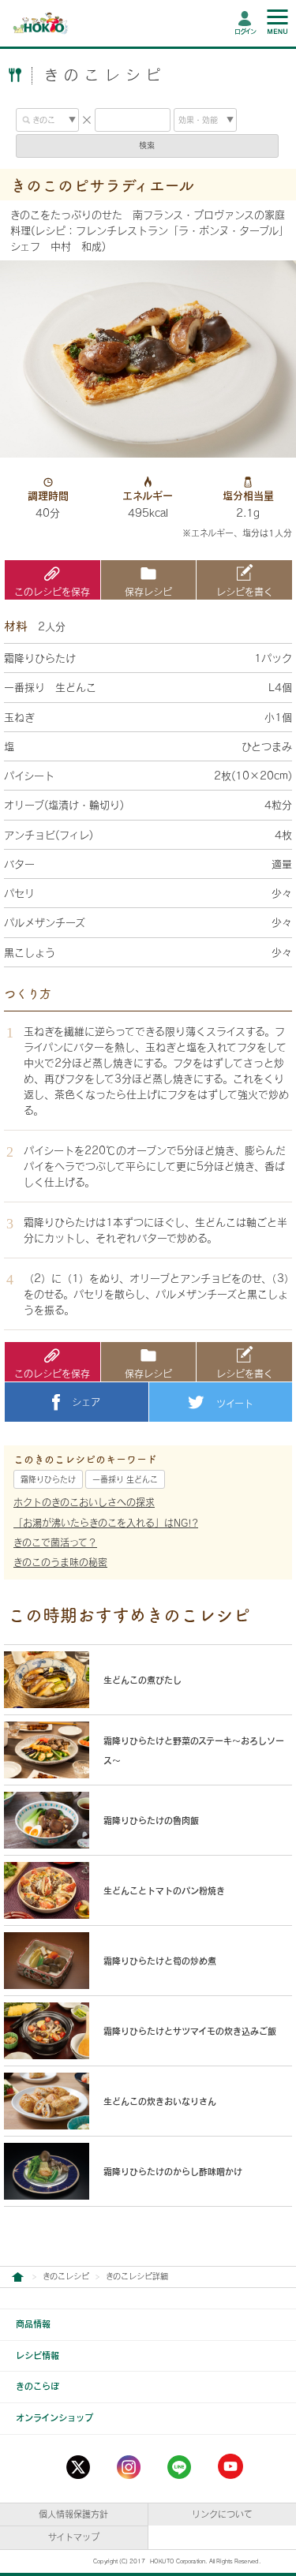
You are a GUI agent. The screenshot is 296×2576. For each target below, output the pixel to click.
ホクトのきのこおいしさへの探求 (84, 1502)
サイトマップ (74, 2537)
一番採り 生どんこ (125, 1479)
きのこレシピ (66, 2276)
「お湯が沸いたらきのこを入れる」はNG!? (106, 1523)
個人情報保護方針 (73, 2514)
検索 (147, 145)
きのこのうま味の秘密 (60, 1562)
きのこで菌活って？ (55, 1542)
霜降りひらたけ (48, 1479)
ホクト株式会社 (17, 2277)
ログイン (245, 32)
